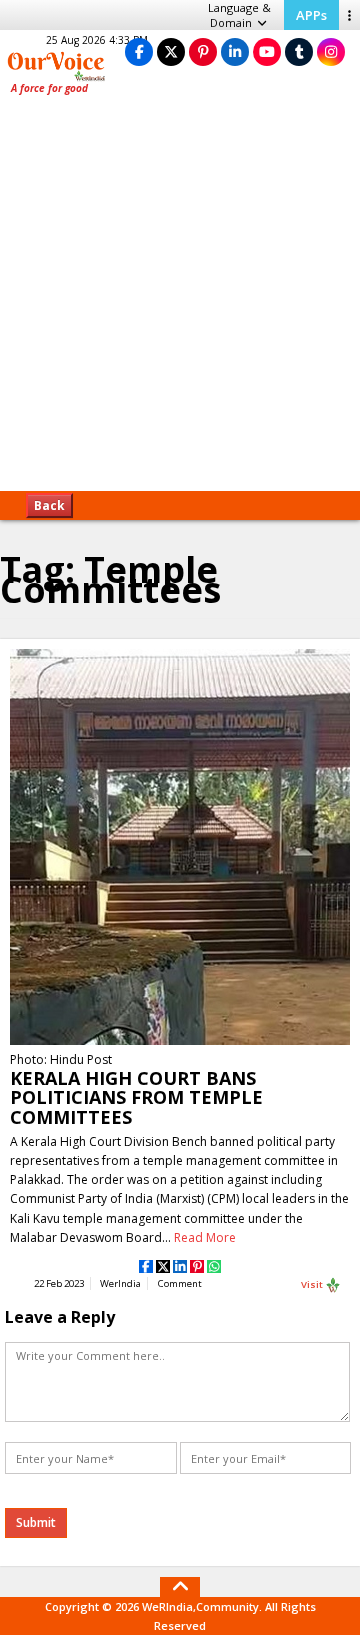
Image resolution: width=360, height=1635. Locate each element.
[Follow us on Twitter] (171, 51)
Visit (313, 1283)
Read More (205, 1237)
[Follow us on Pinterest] (203, 51)
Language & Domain (239, 15)
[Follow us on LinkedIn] (235, 51)
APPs (311, 15)
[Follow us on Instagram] (331, 51)
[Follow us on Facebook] (139, 51)
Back (49, 505)
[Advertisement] (180, 300)
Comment (180, 1283)
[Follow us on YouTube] (267, 51)
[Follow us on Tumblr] (299, 51)
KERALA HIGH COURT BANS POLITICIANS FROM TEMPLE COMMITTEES (136, 1097)
